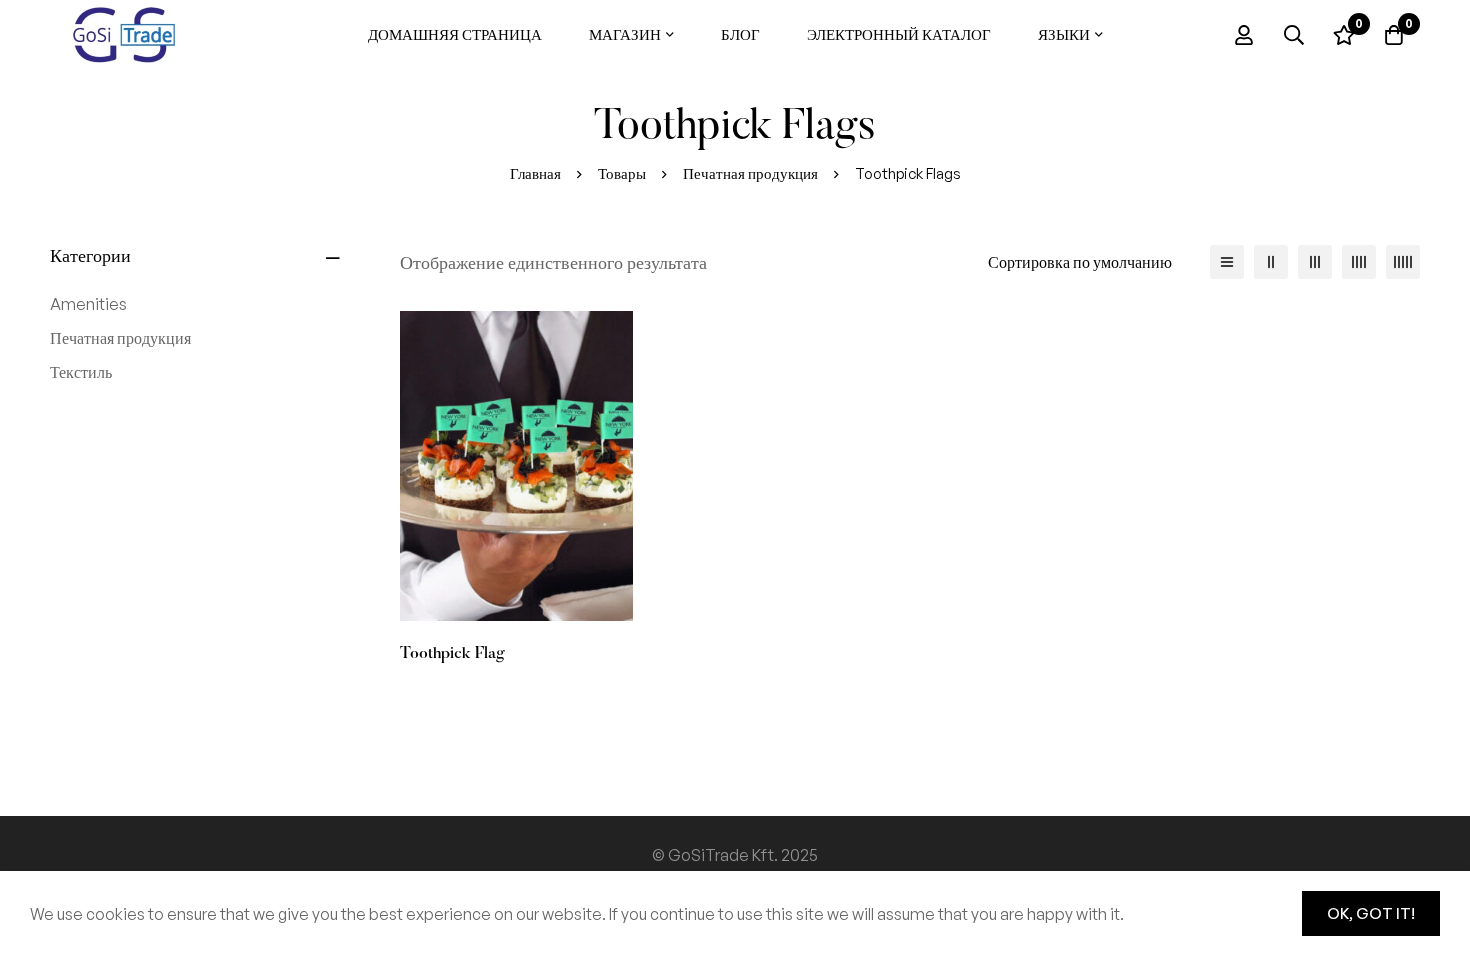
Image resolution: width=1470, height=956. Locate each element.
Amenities (88, 304)
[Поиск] (1294, 35)
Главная (535, 173)
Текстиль (81, 372)
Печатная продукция (750, 173)
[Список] (1227, 262)
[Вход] (1244, 35)
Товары (622, 173)
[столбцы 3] (1315, 262)
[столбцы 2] (1271, 262)
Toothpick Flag (452, 654)
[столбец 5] (1403, 262)
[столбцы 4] (1359, 262)
